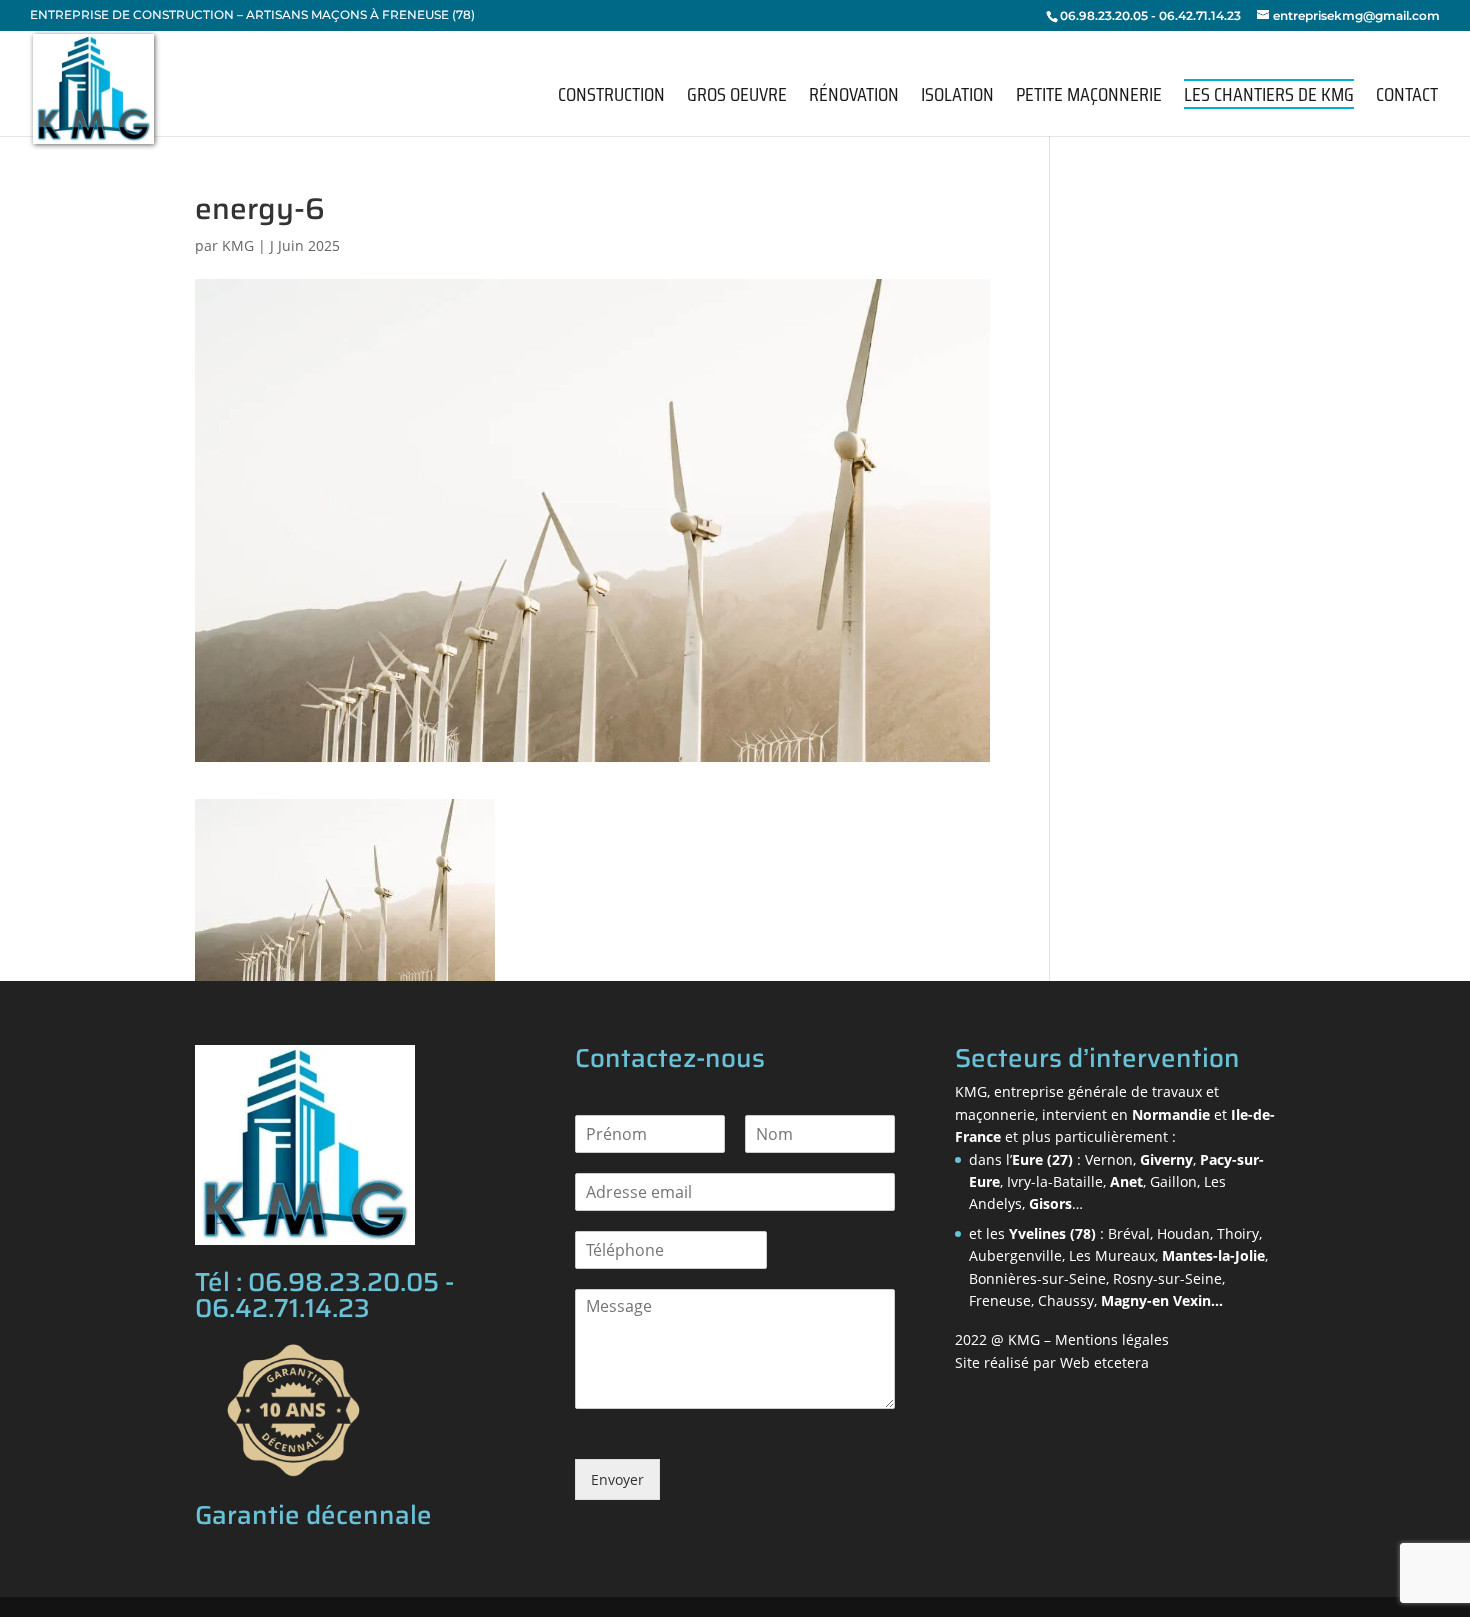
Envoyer (617, 1479)
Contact (1407, 98)
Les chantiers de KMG (1269, 94)
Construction (611, 98)
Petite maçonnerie (1089, 98)
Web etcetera (1104, 1362)
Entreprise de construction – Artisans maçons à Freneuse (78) (252, 15)
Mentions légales (1112, 1339)
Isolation (957, 98)
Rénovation (854, 98)
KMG (238, 245)
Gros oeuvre (737, 98)
